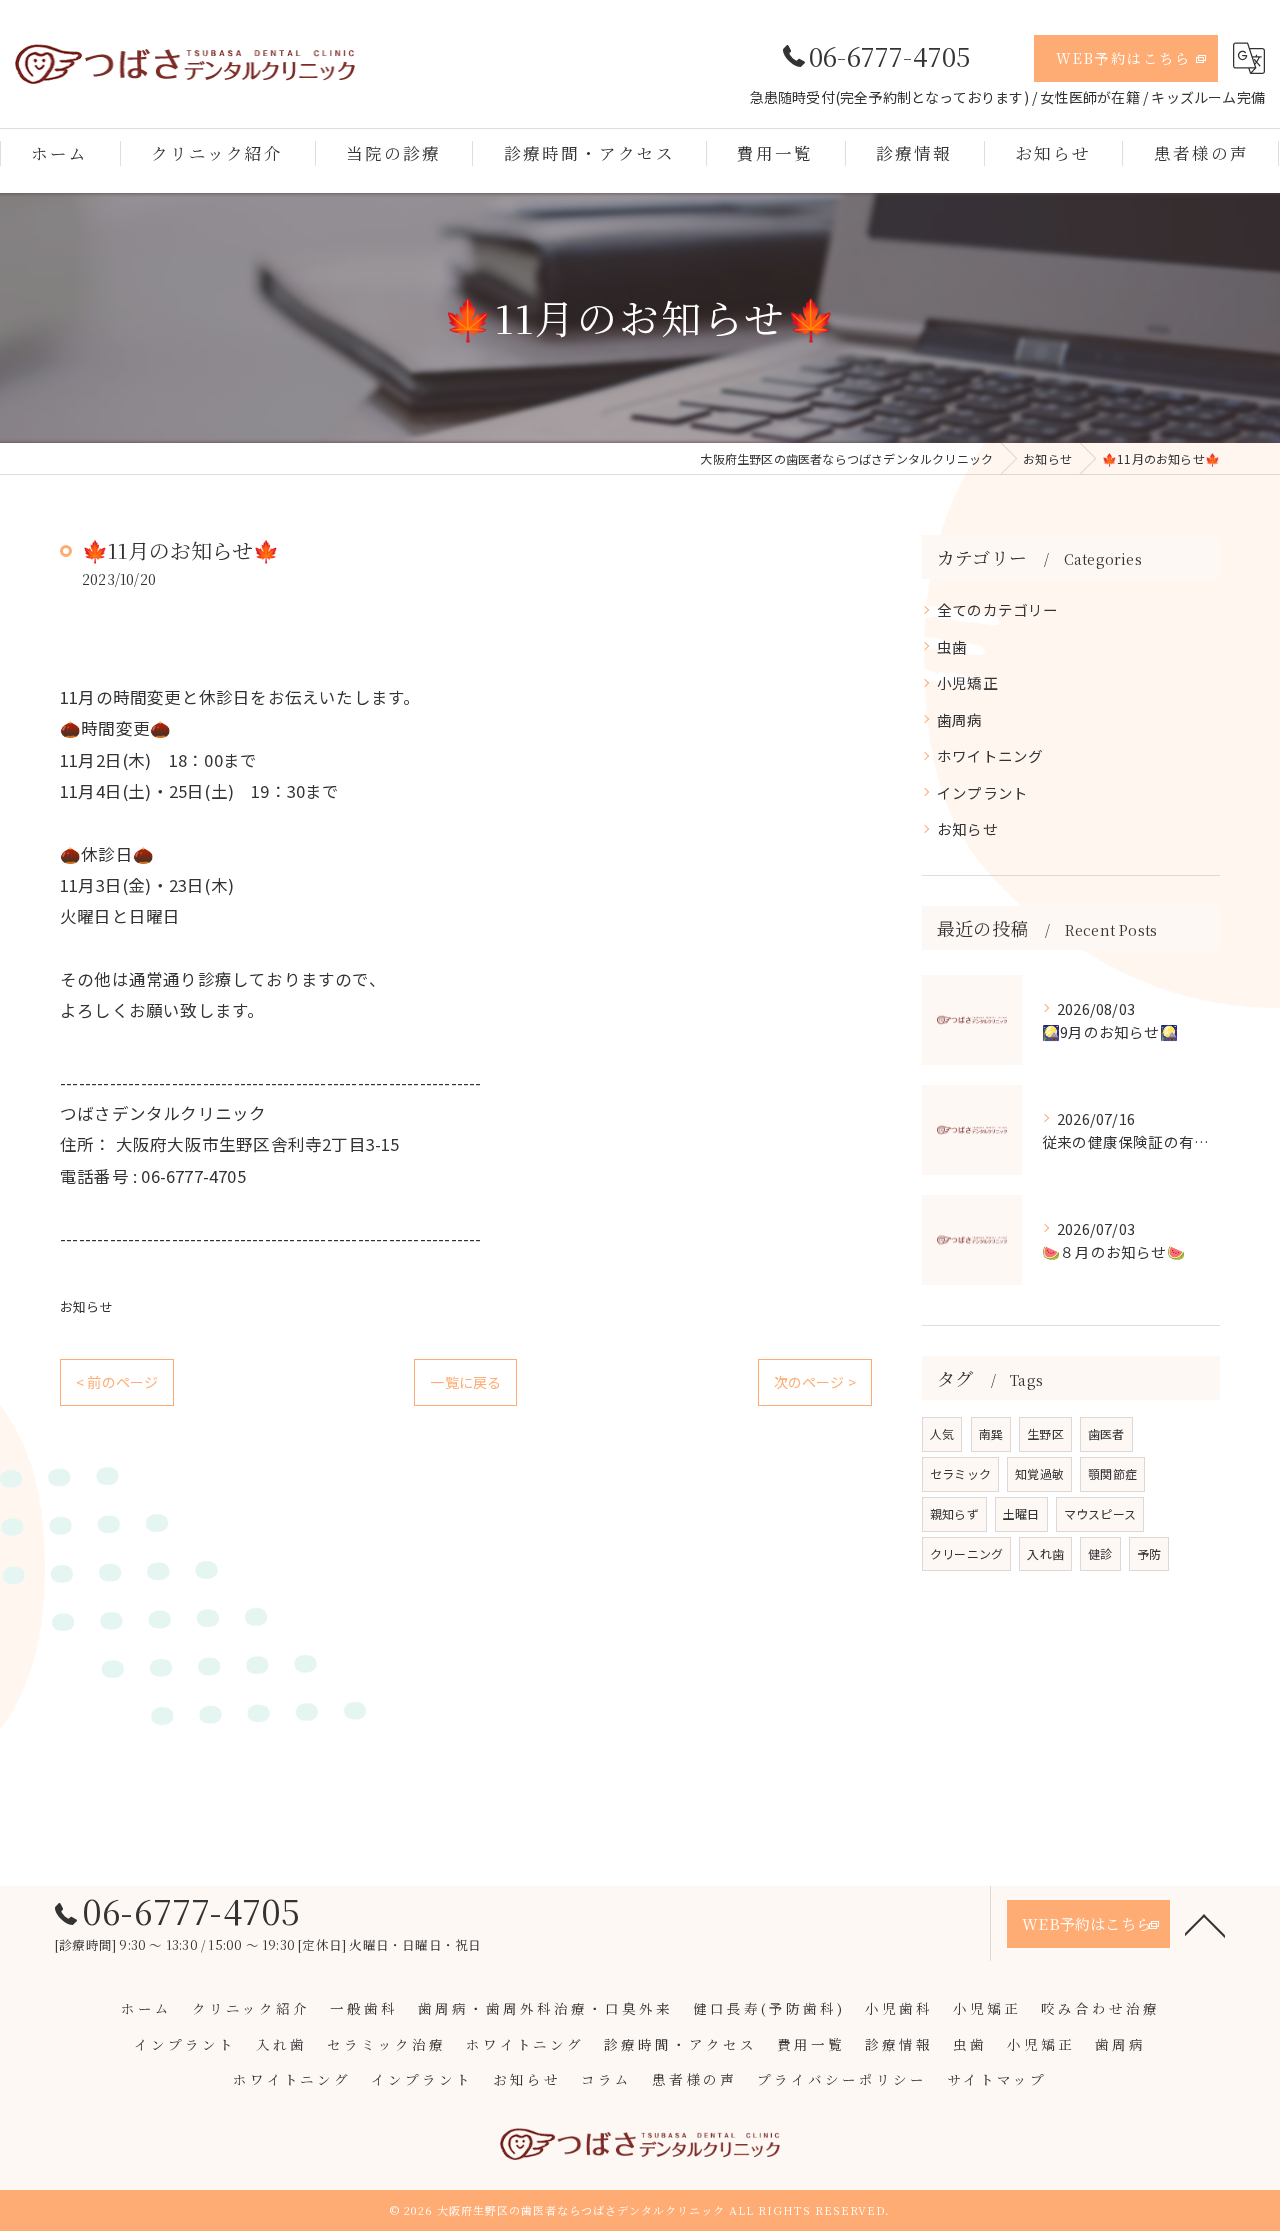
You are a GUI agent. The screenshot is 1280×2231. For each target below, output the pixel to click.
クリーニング (966, 1553)
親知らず (954, 1513)
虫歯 (952, 646)
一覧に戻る (465, 1382)
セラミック (960, 1473)
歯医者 (1106, 1433)
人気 (942, 1433)
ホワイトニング (990, 755)
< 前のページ (117, 1382)
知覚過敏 (1039, 1473)
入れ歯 (1045, 1553)
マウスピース (1100, 1513)
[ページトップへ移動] (1205, 1924)
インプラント (982, 792)
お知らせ (86, 1306)
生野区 (1045, 1433)
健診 (1100, 1553)
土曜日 (1021, 1513)
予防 (1149, 1553)
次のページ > (815, 1382)
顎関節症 (1112, 1473)
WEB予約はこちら (1123, 58)
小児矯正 (967, 682)
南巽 (991, 1433)
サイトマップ (997, 2079)
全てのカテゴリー (998, 609)
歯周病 (960, 719)
